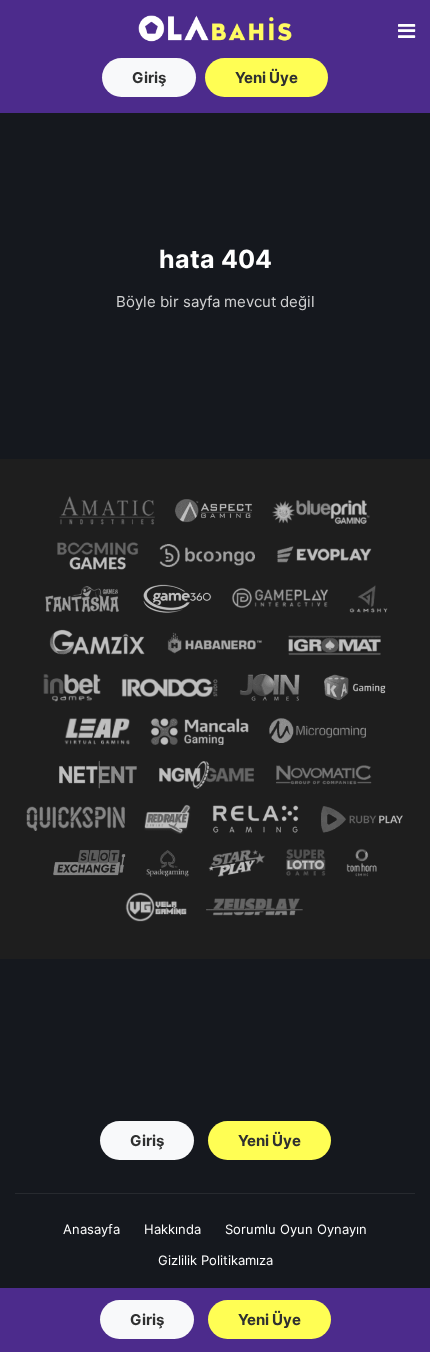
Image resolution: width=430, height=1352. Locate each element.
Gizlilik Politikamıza (215, 1260)
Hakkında (172, 1229)
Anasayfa (91, 1229)
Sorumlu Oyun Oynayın (296, 1229)
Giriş (149, 77)
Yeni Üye (266, 77)
